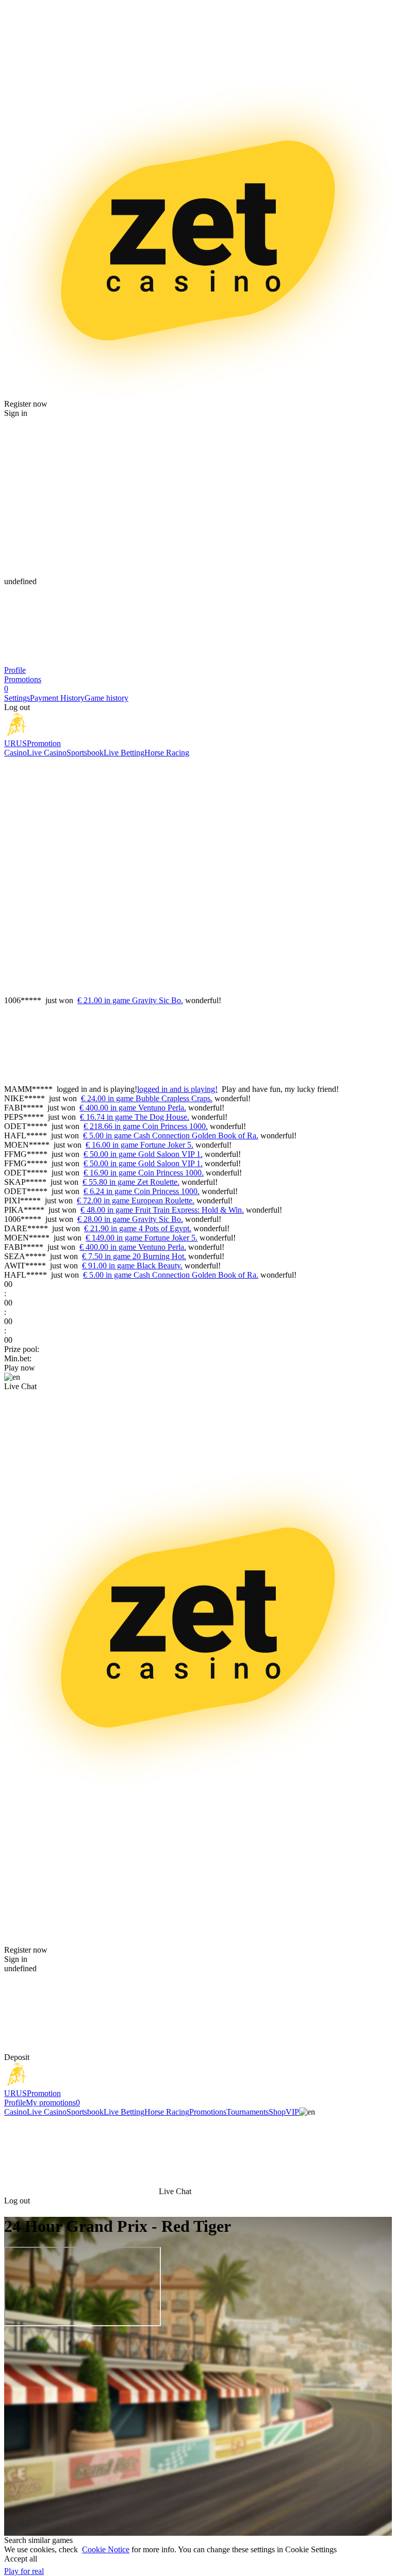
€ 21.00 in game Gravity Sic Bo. (130, 1000)
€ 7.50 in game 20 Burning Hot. (134, 1256)
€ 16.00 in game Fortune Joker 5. (139, 1145)
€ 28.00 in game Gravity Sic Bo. (130, 1219)
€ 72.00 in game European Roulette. (136, 1201)
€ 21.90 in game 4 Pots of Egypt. (138, 1228)
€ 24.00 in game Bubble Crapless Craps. (147, 1098)
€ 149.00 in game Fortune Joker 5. (142, 1238)
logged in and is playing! (177, 1089)
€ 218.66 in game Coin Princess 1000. (146, 1126)
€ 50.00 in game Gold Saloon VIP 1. (143, 1154)
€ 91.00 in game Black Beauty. (132, 1266)
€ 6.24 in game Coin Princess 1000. (142, 1191)
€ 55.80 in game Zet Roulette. (131, 1182)
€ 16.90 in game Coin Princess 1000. (144, 1173)
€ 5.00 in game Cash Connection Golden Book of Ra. (171, 1136)
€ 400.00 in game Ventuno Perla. (133, 1108)
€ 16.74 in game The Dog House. (135, 1117)
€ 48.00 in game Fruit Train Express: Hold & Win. (162, 1210)
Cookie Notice (106, 2549)
